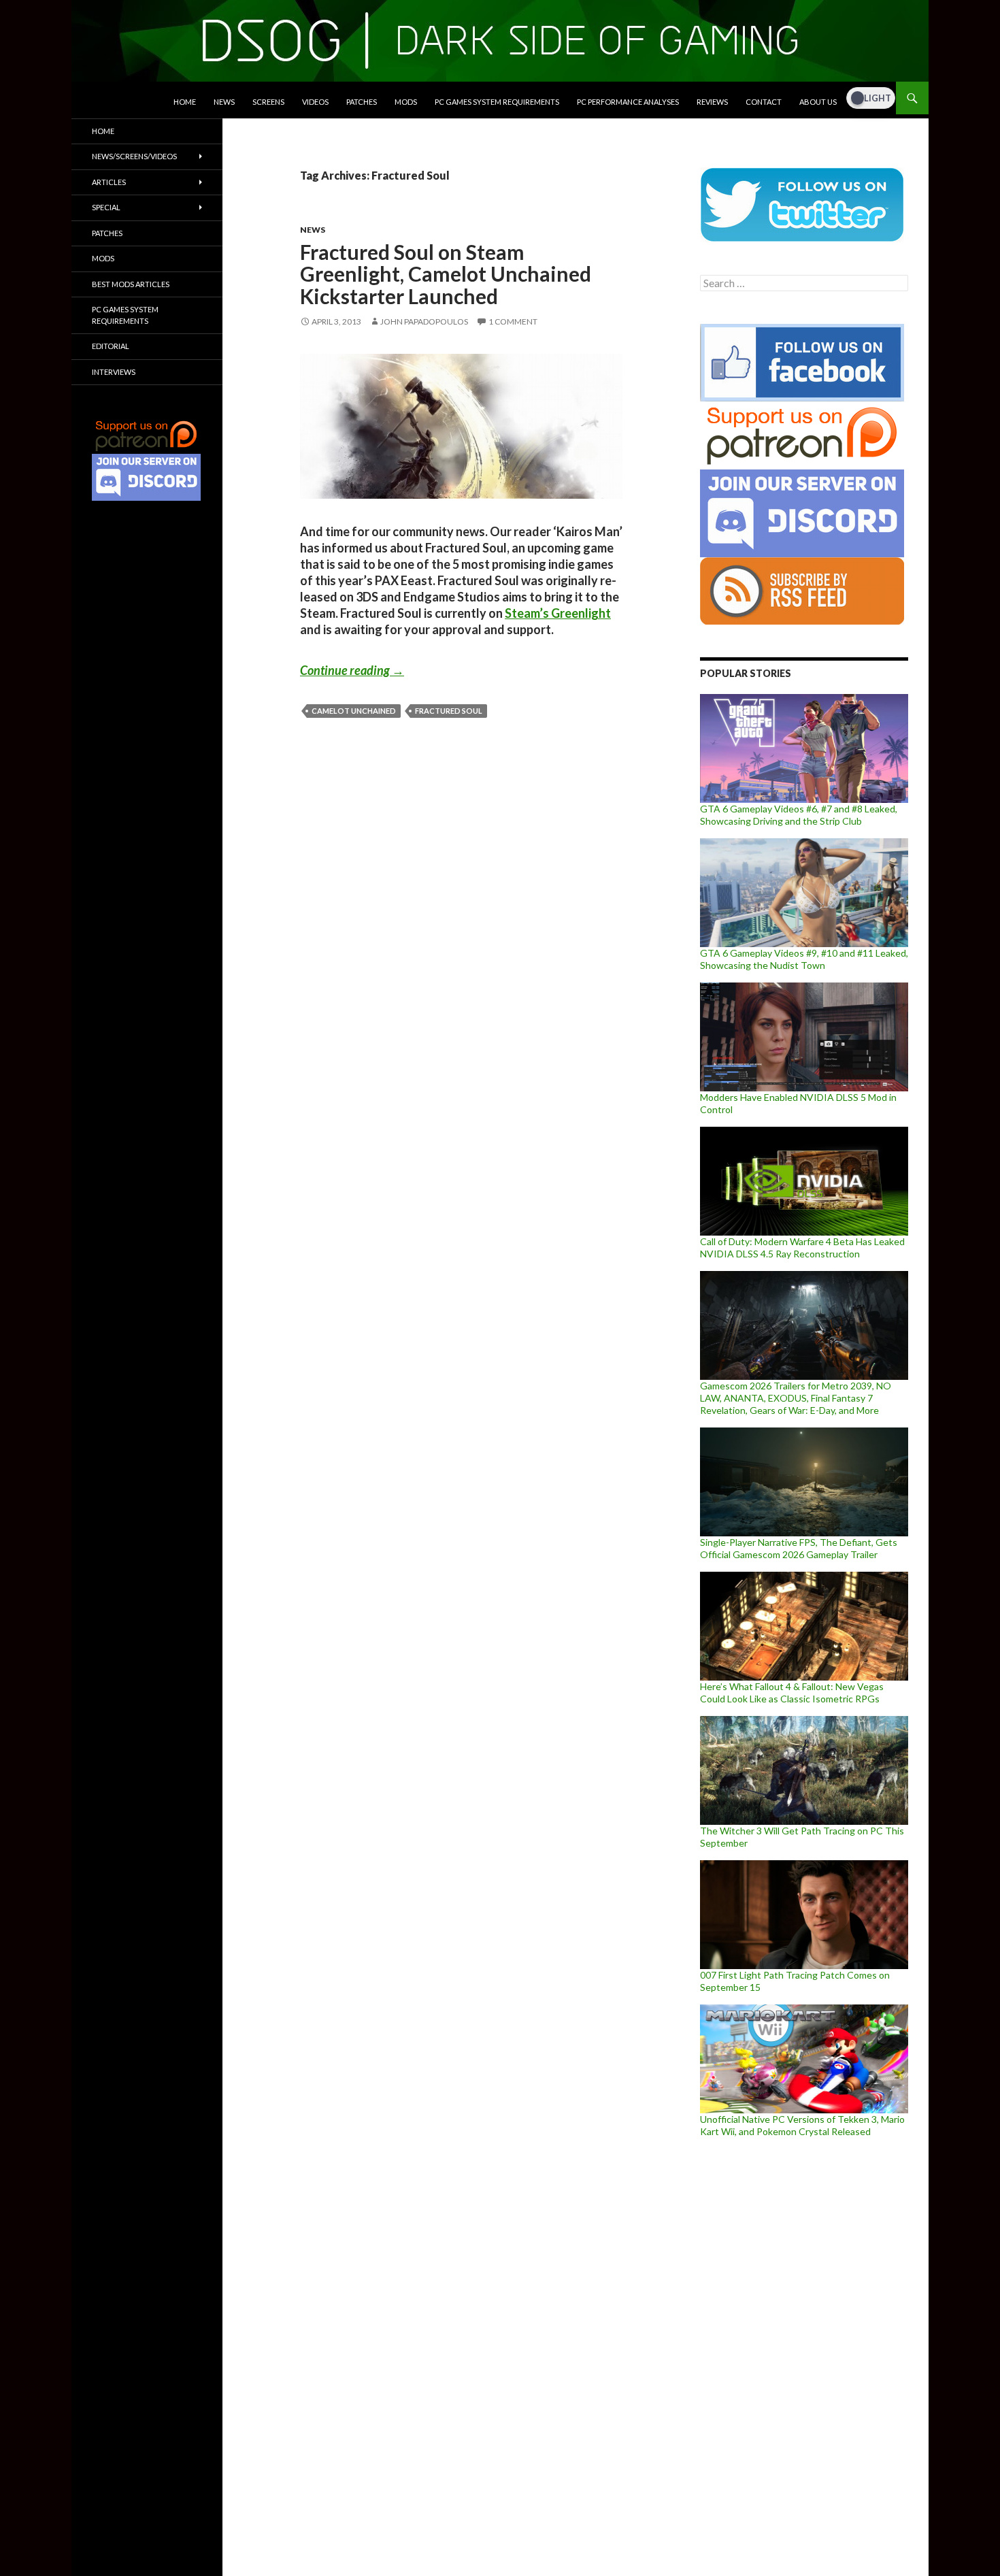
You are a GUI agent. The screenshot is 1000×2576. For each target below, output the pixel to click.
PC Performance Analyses (628, 102)
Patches (362, 102)
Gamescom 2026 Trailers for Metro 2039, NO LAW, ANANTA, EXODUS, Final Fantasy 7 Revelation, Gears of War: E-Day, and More (796, 1398)
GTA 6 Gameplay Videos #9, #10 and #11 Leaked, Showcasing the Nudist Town (804, 959)
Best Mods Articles (131, 284)
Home (185, 102)
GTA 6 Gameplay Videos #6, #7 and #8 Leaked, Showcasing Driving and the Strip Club (799, 815)
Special (106, 207)
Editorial (111, 346)
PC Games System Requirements (497, 102)
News (224, 102)
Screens (268, 102)
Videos (315, 102)
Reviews (712, 102)
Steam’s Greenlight (558, 613)
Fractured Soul (449, 711)
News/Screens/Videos (134, 156)
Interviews (114, 372)
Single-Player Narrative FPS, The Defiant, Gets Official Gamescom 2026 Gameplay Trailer (799, 1548)
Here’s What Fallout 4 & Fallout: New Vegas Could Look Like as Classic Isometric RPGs (792, 1692)
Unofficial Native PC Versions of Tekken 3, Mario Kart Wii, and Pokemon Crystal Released (802, 2125)
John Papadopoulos (424, 321)
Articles (109, 182)
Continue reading (352, 670)
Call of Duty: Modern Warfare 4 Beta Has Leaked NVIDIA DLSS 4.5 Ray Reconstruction (802, 1248)
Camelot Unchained (354, 711)
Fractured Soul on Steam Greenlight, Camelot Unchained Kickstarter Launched (446, 274)
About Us (818, 102)
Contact (764, 102)
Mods (406, 102)
